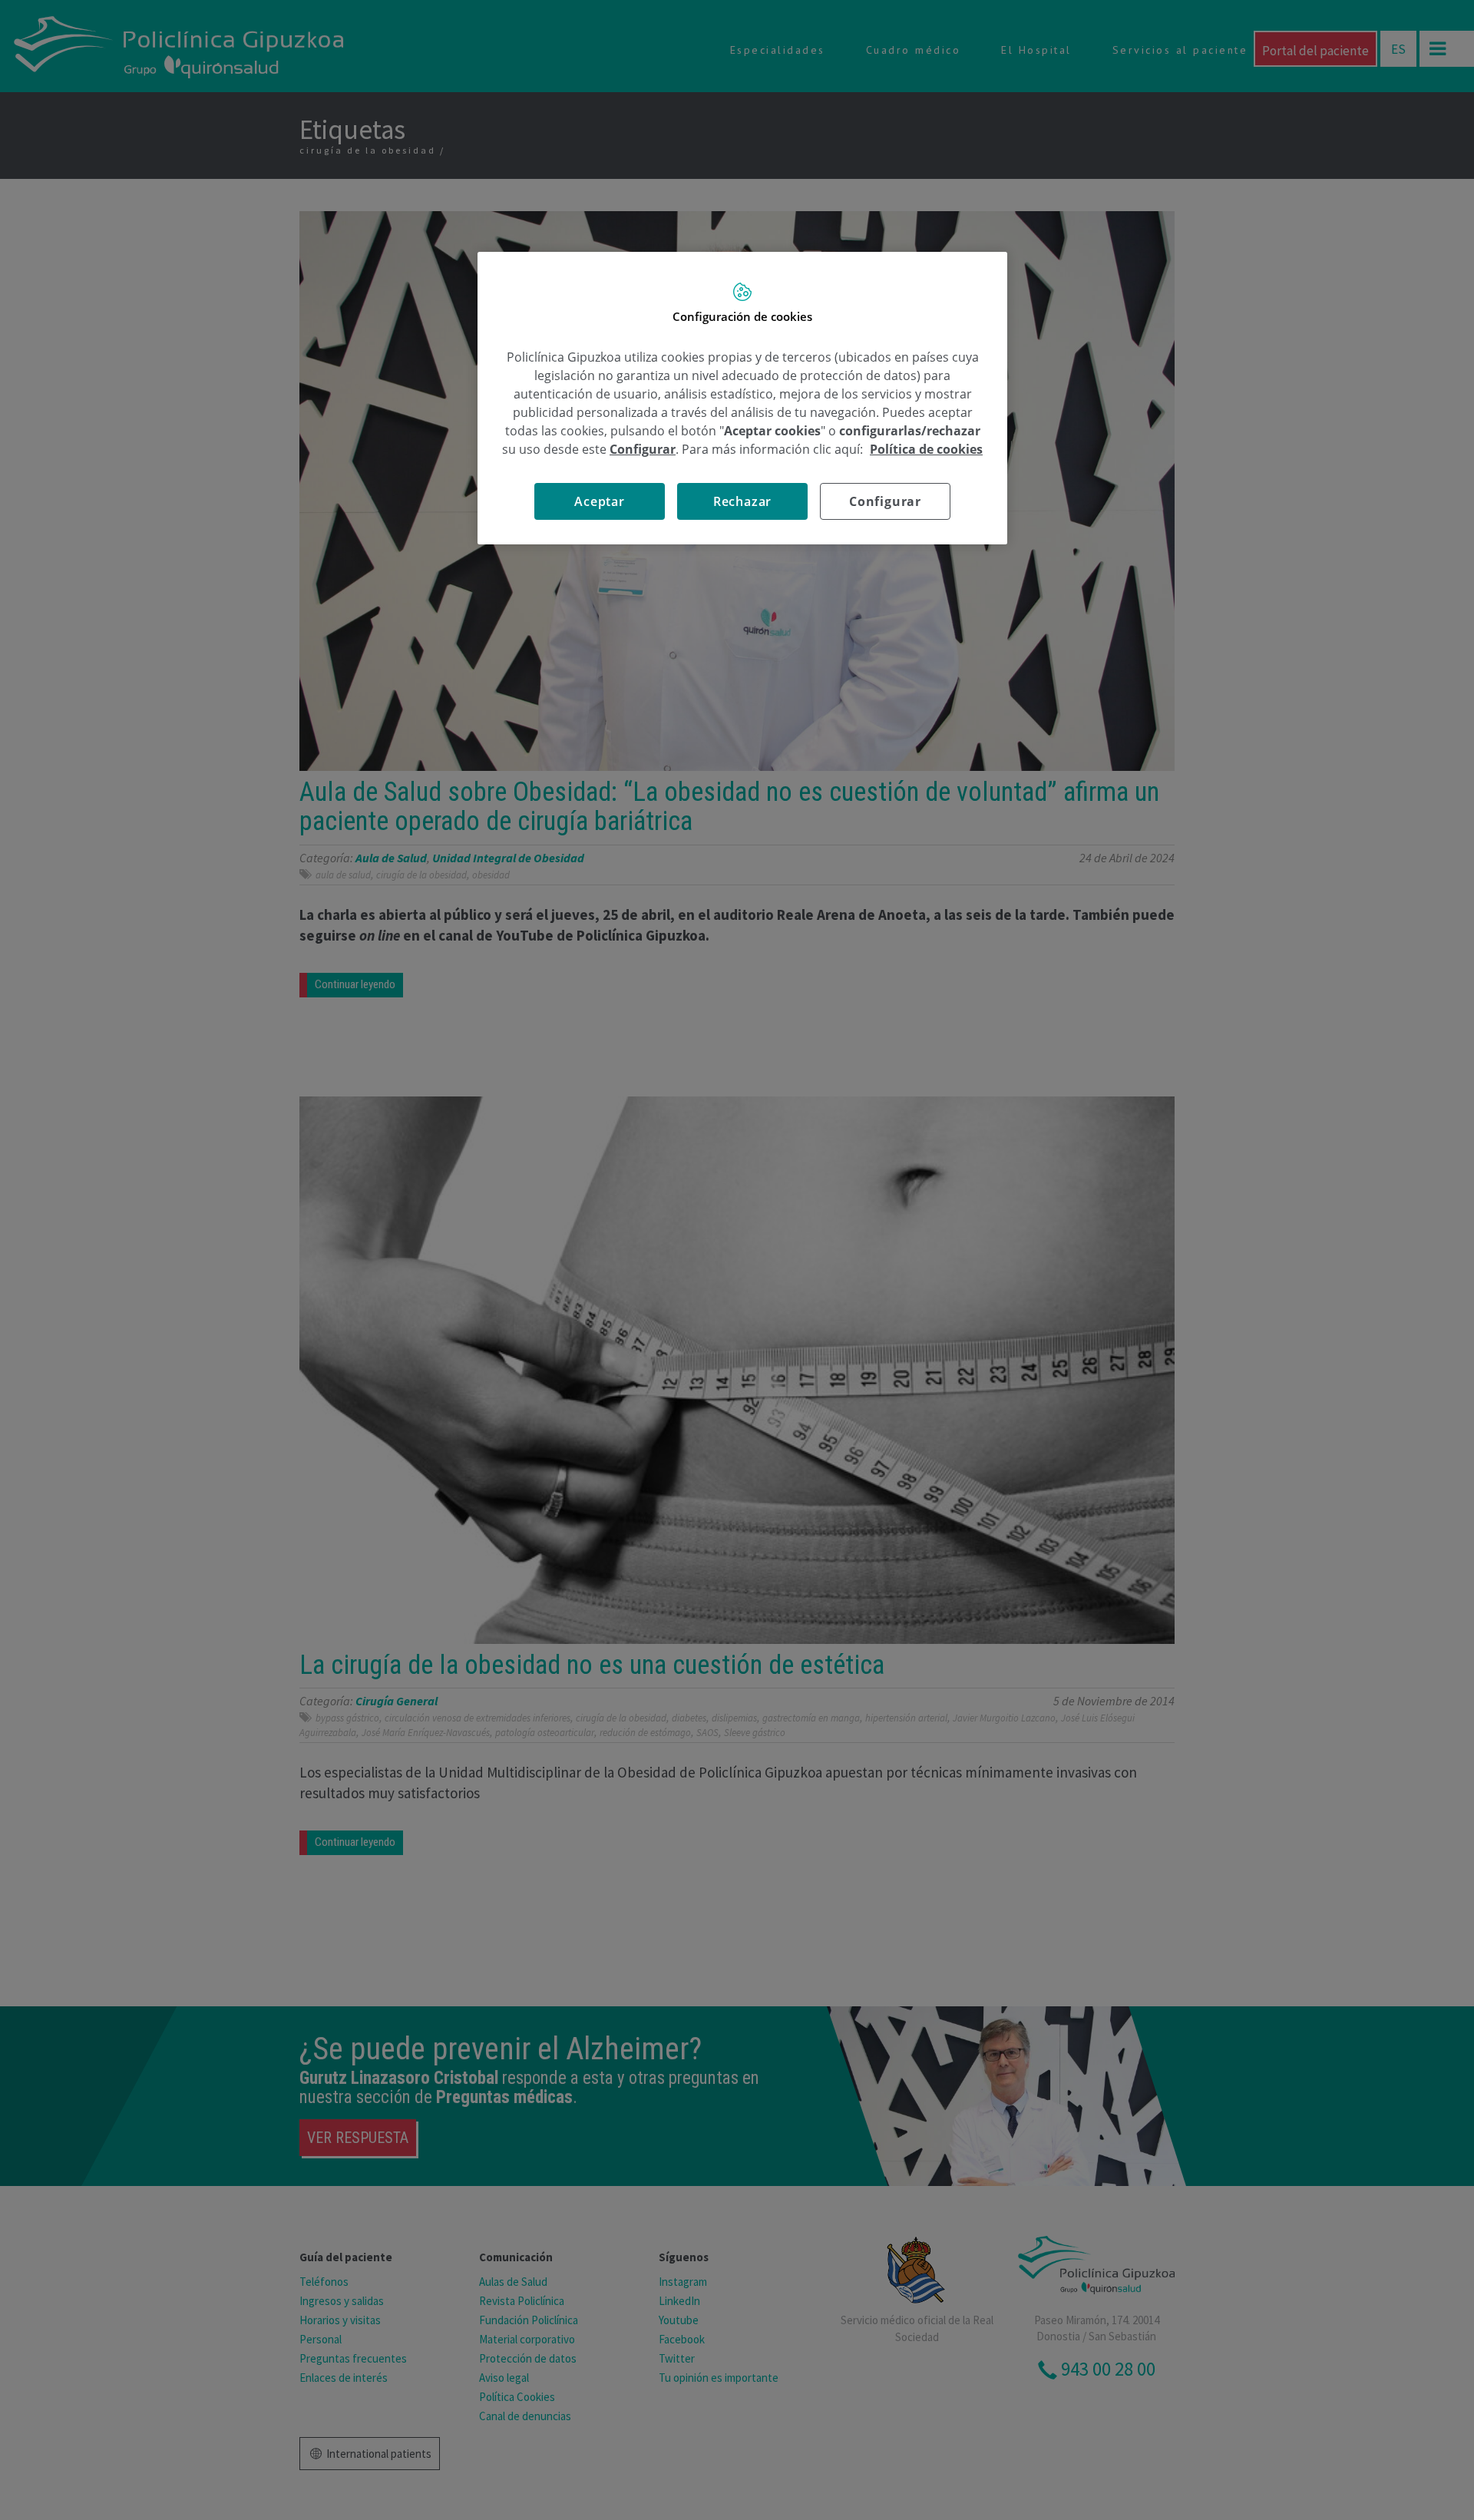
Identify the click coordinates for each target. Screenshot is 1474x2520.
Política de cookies (926, 449)
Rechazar (742, 501)
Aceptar (600, 501)
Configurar (885, 501)
